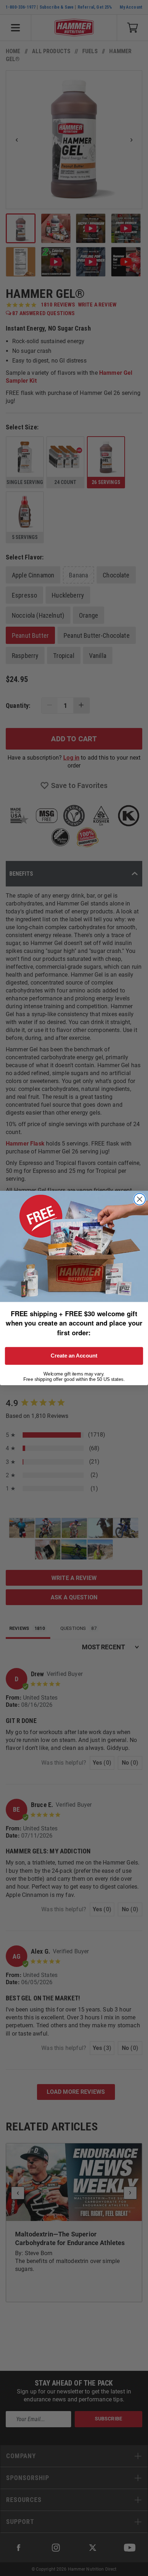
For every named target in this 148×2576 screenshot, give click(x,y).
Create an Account (74, 1356)
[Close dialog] (140, 1199)
